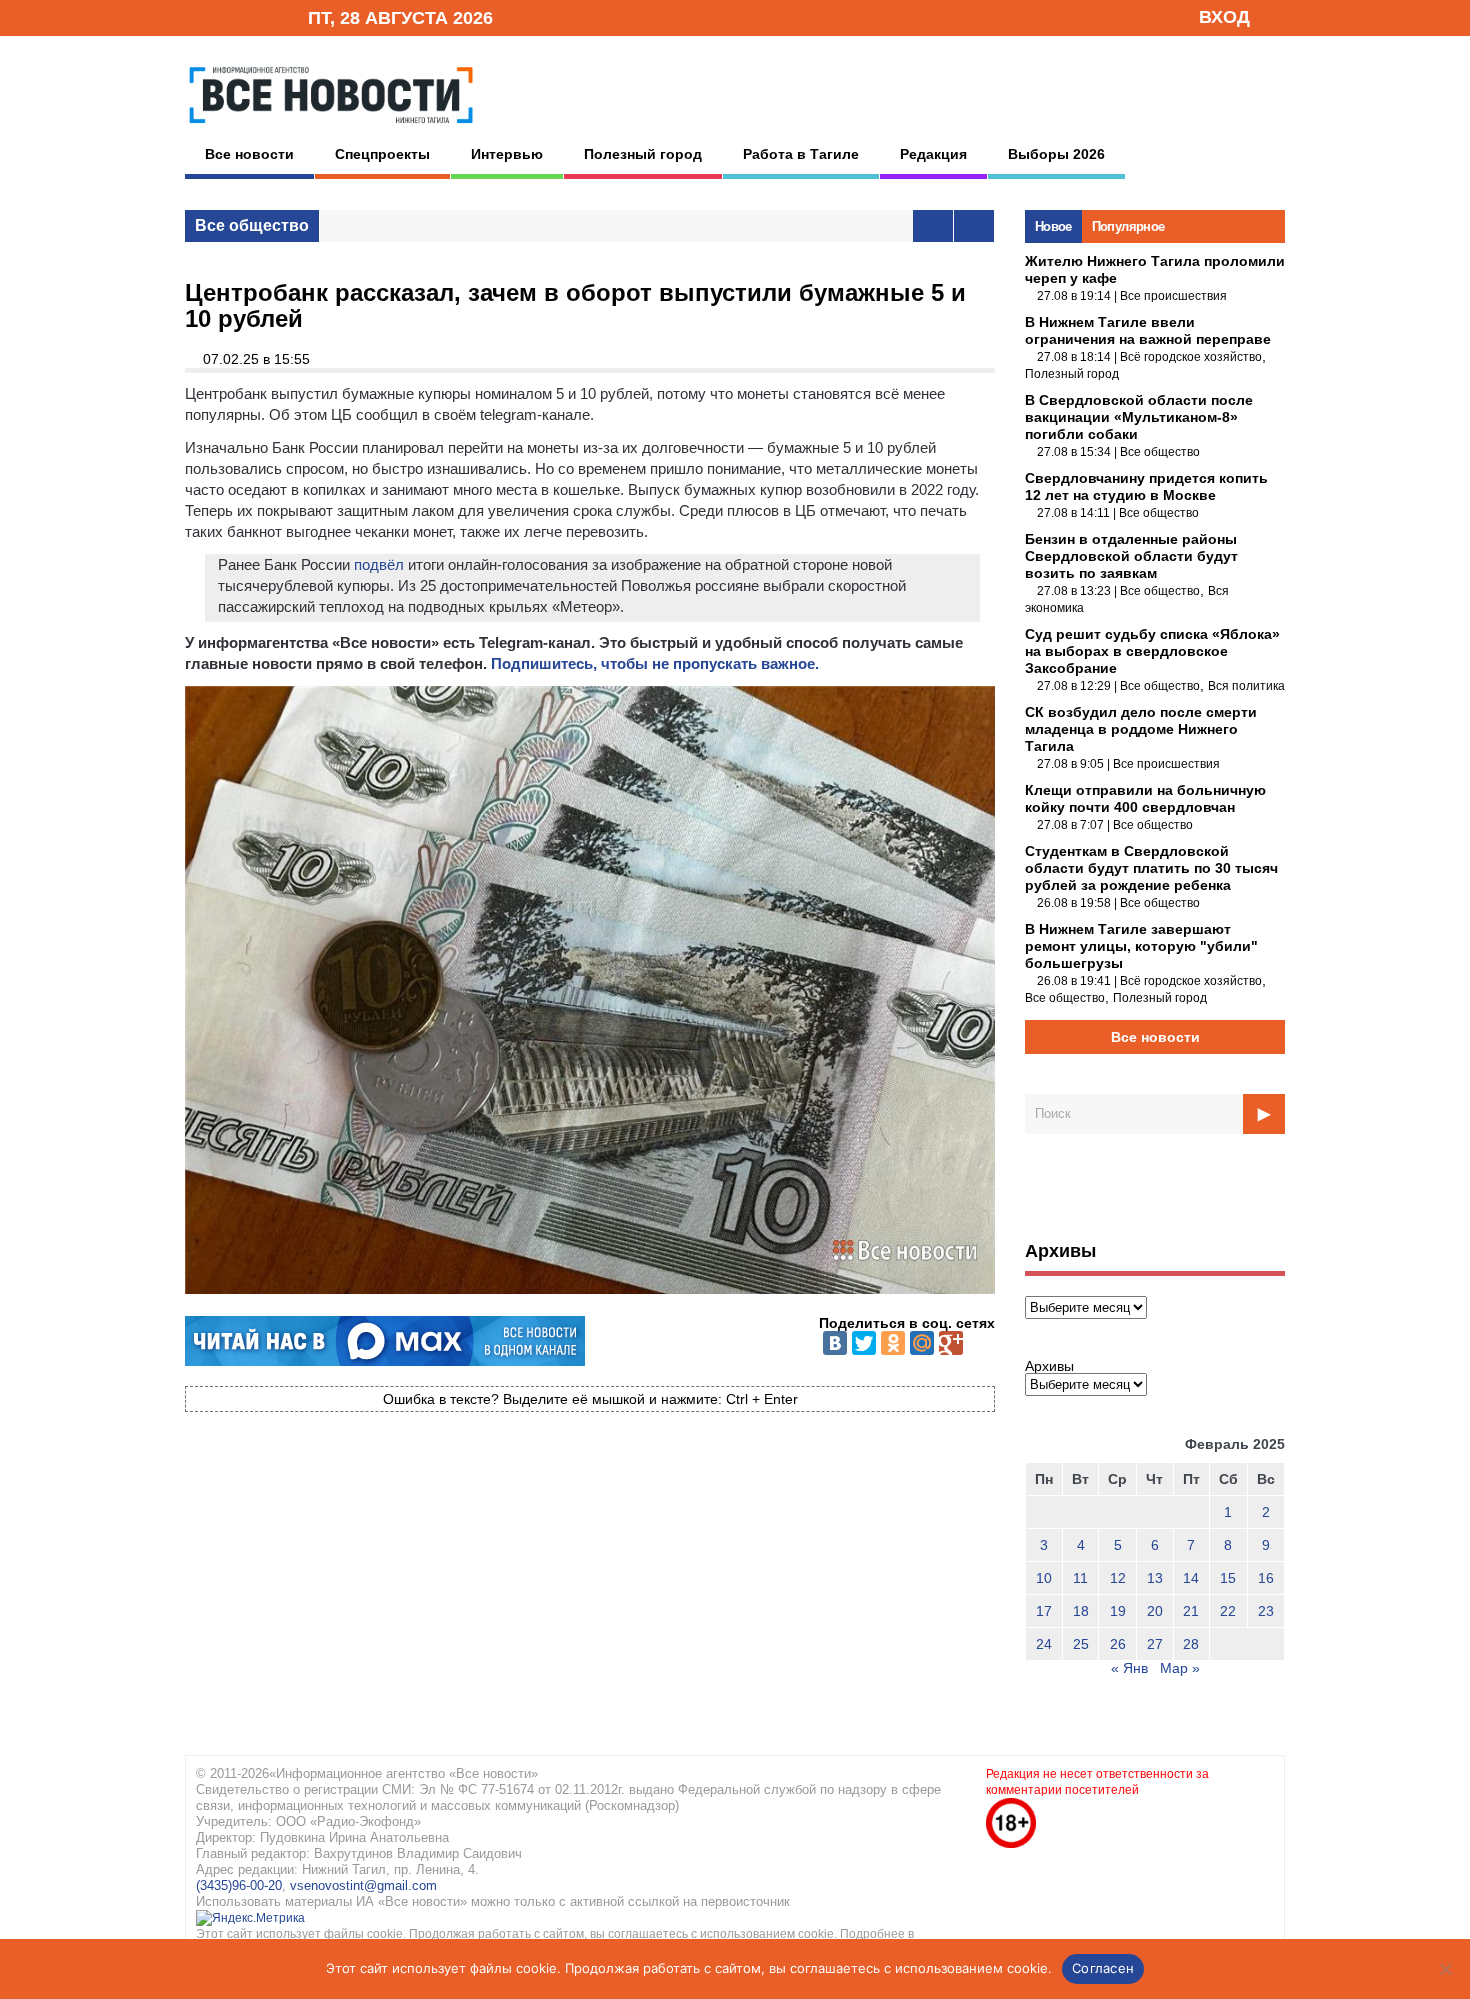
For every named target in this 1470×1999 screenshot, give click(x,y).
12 (1118, 1578)
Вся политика (1246, 686)
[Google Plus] (951, 1343)
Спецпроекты (382, 154)
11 (1080, 1578)
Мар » (1180, 1668)
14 (1191, 1578)
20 (1155, 1611)
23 (1266, 1611)
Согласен (1103, 1968)
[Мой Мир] (922, 1343)
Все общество (252, 225)
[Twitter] (864, 1343)
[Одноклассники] (893, 1343)
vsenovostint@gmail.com (363, 1885)
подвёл (379, 564)
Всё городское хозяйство (1191, 357)
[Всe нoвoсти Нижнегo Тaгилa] (331, 129)
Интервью (507, 154)
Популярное (1128, 226)
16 (1266, 1578)
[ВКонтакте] (835, 1343)
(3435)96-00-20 (239, 1885)
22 (1228, 1611)
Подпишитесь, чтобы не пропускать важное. (655, 663)
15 (1228, 1578)
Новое (1053, 226)
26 (1118, 1644)
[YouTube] (259, 16)
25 (1081, 1644)
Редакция (933, 154)
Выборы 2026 (1056, 154)
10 (1044, 1578)
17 (1044, 1611)
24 (1044, 1644)
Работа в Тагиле (801, 154)
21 (1191, 1611)
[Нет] (1445, 1969)
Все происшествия (1173, 296)
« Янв (1129, 1668)
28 (1191, 1644)
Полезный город (643, 154)
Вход (1224, 17)
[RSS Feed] (228, 16)
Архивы (1049, 1366)
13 (1155, 1578)
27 (1155, 1644)
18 (1081, 1611)
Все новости (249, 154)
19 (1118, 1611)
